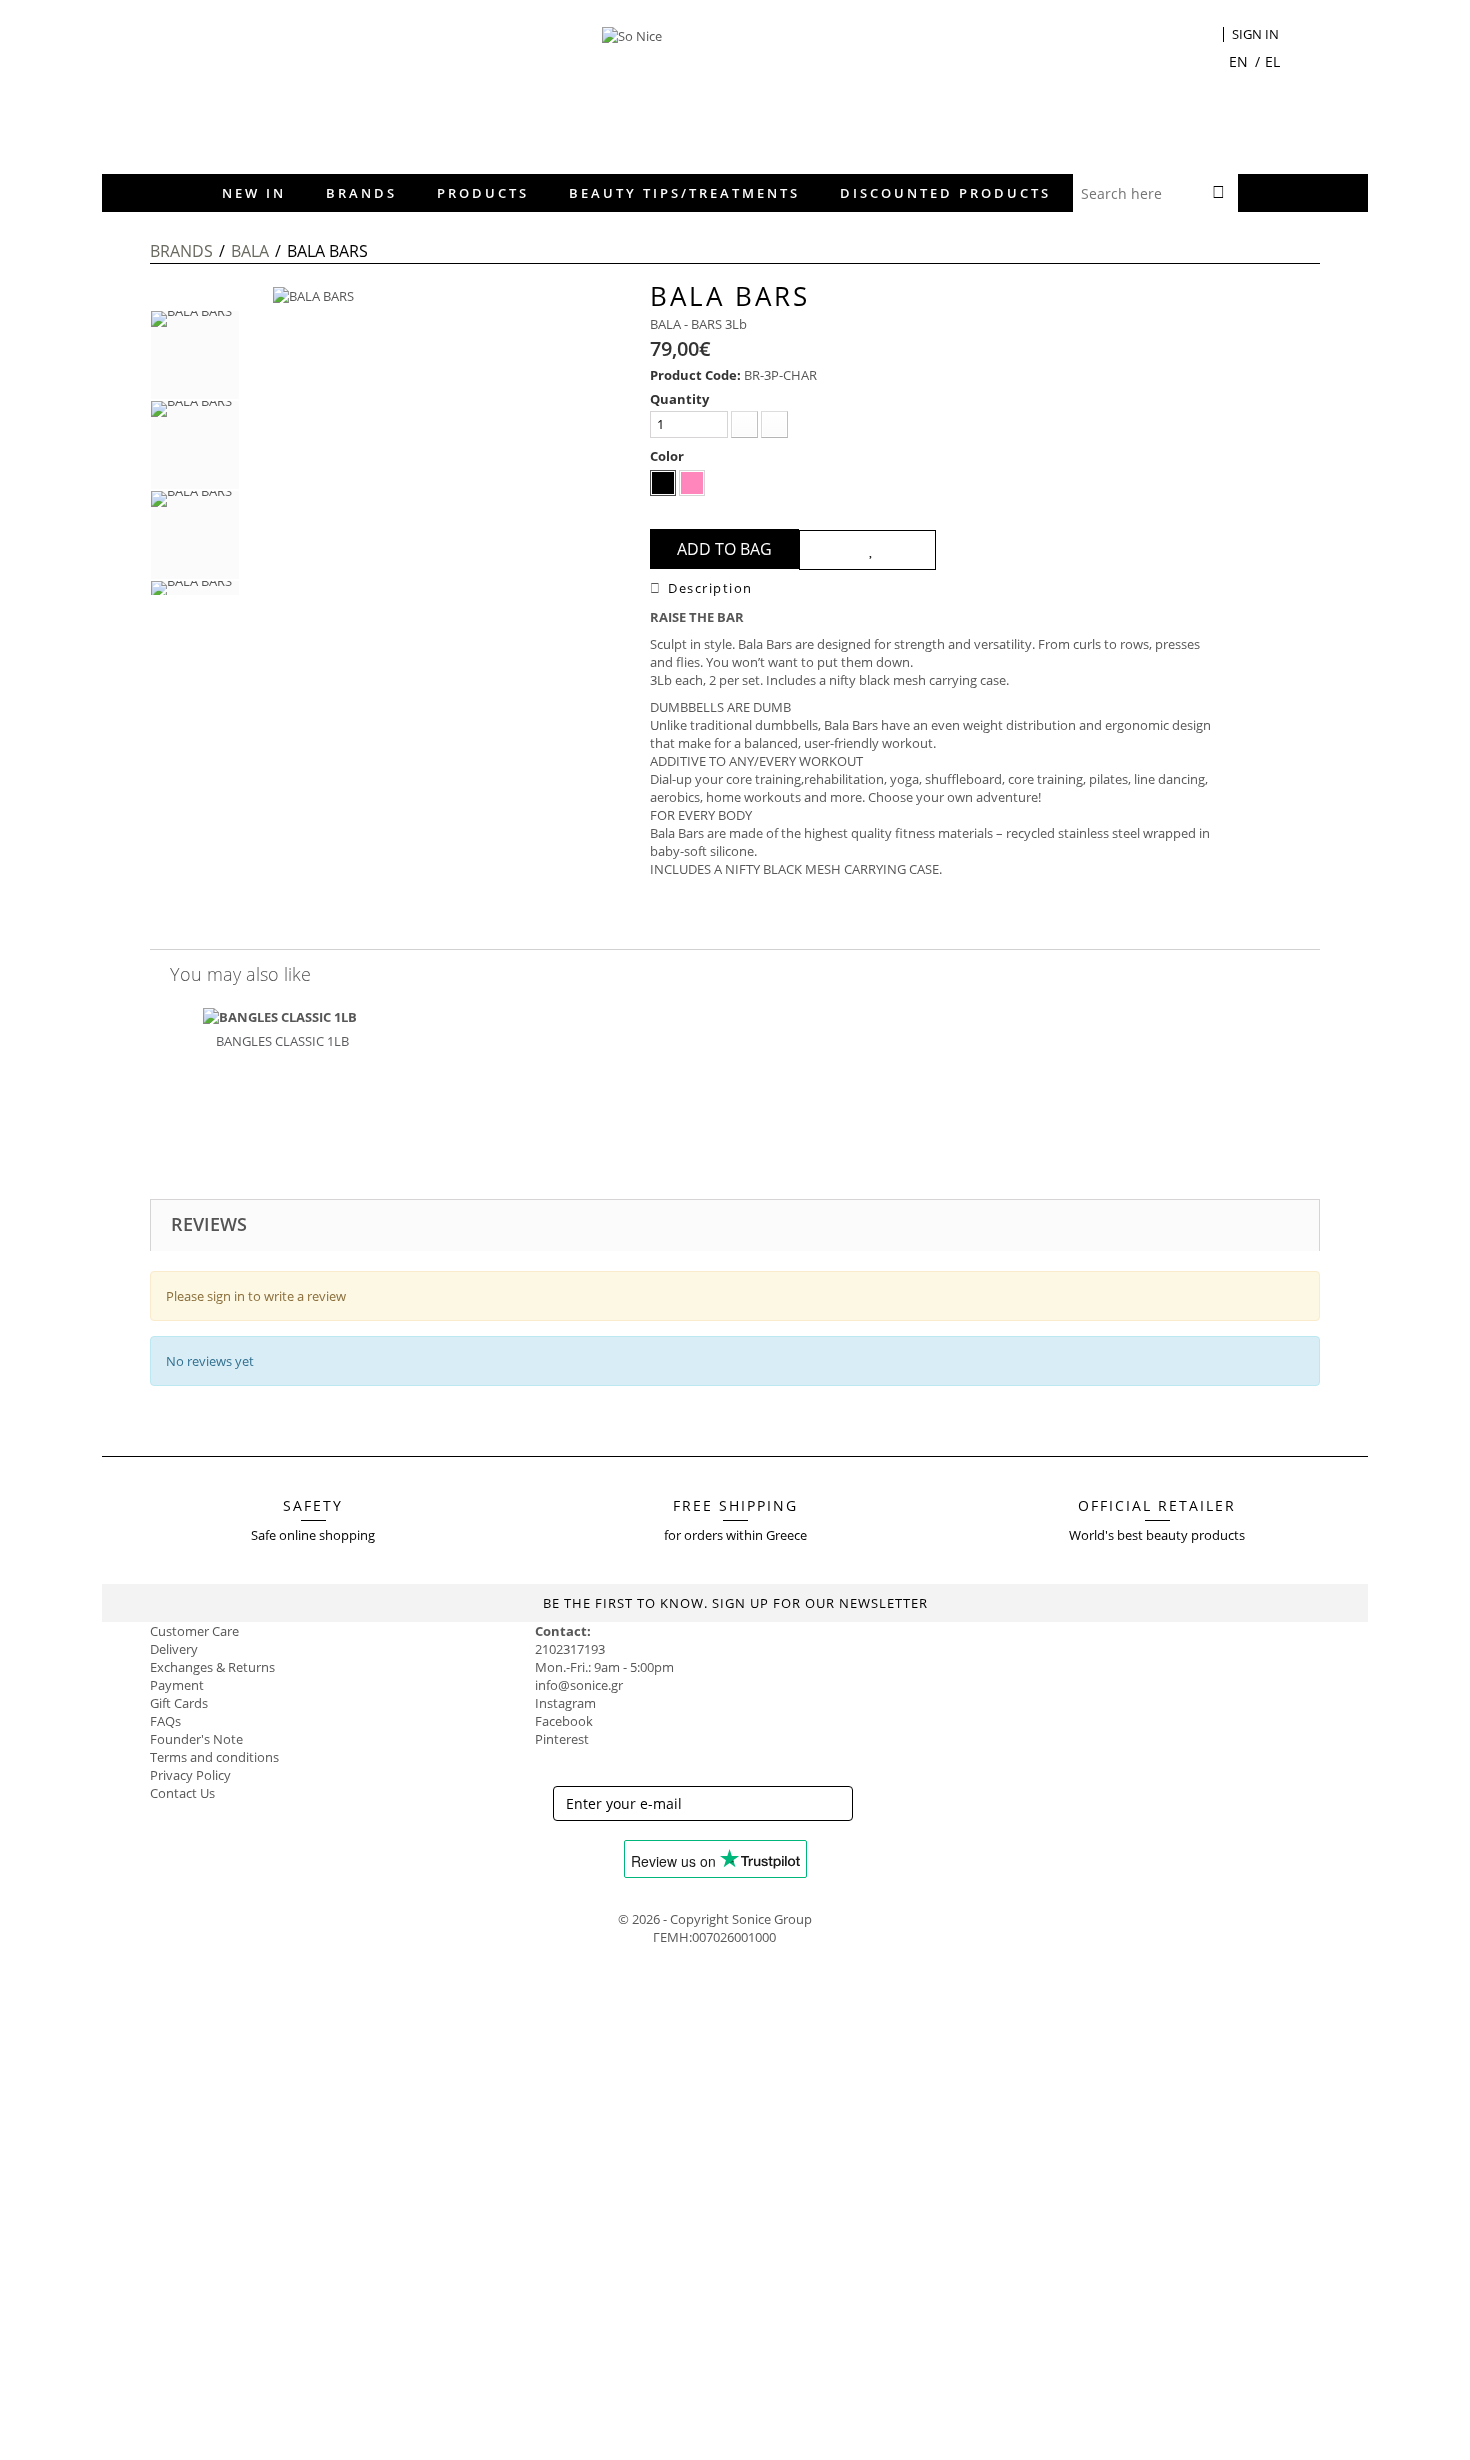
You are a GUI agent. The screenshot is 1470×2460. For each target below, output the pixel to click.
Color (668, 456)
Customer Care (194, 1631)
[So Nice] (750, 85)
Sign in (1255, 34)
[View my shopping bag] (1208, 36)
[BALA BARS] (195, 355)
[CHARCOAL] (663, 483)
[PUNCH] (692, 483)
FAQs (165, 1721)
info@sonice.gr (579, 1685)
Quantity (679, 399)
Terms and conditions (214, 1757)
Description (710, 588)
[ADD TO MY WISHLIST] (867, 550)
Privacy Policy (190, 1775)
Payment (177, 1685)
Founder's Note (196, 1739)
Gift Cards (179, 1703)
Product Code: (695, 375)
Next (195, 607)
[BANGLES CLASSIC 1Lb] (280, 1016)
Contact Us (182, 1793)
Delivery (174, 1649)
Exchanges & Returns (212, 1667)
